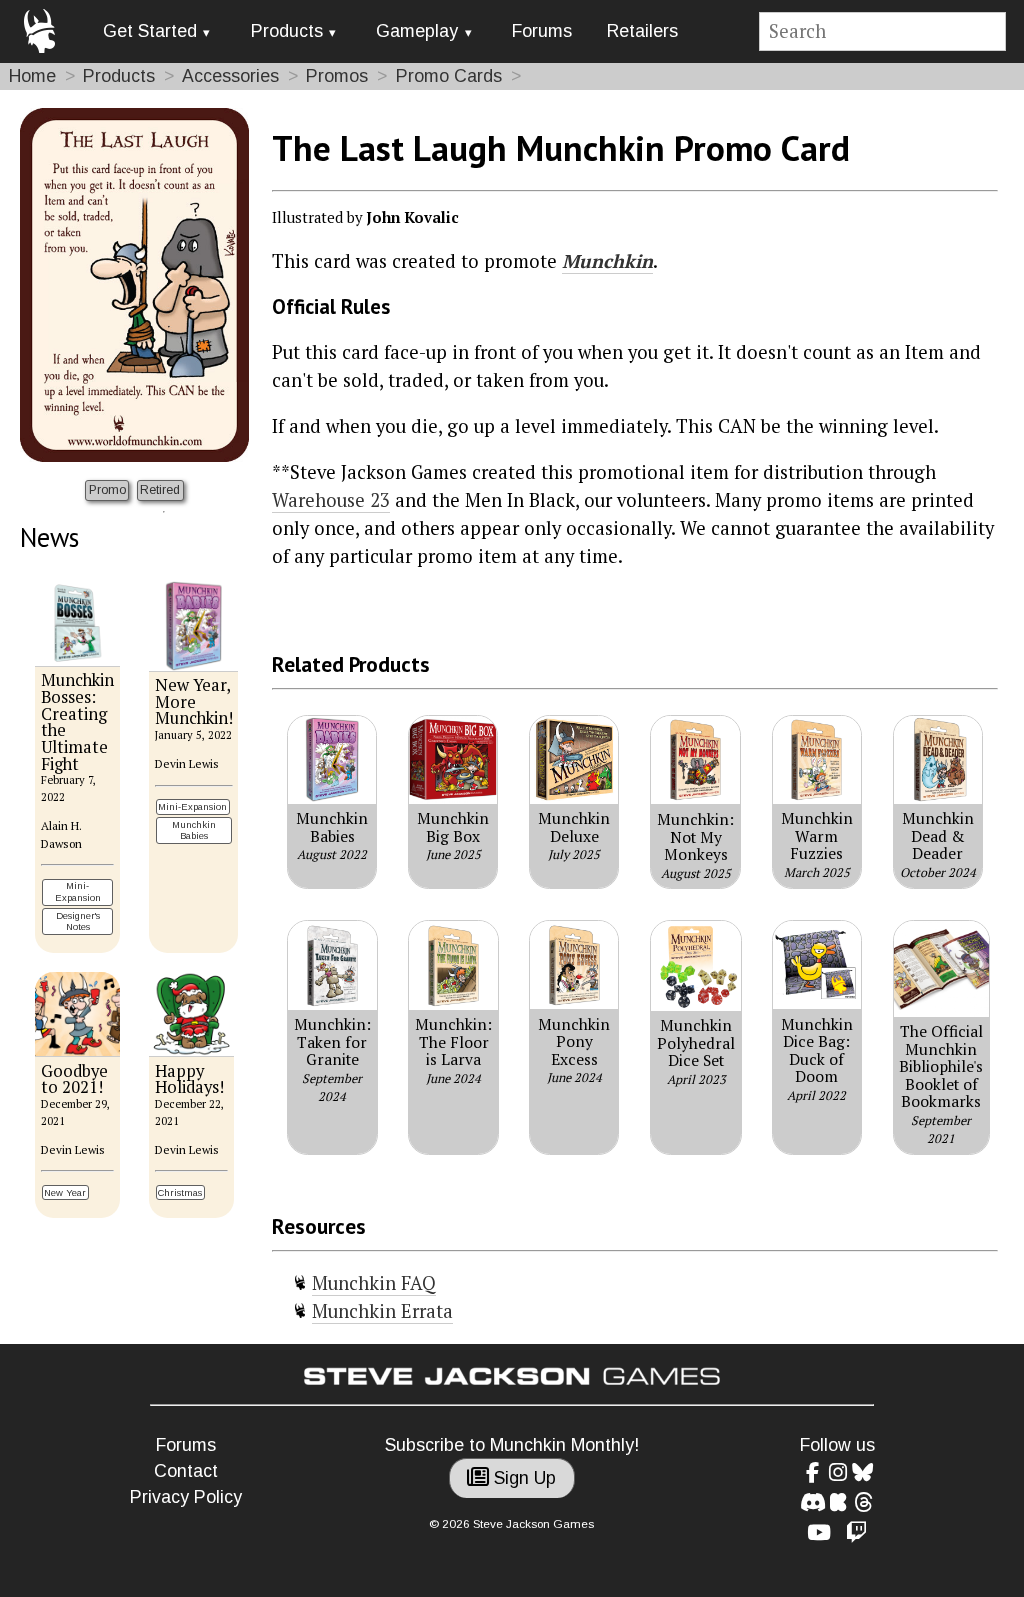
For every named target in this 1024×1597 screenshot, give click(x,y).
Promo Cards (449, 76)
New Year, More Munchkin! (194, 701)
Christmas (180, 1192)
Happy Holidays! (189, 1079)
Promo (107, 490)
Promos (337, 76)
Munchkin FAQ (374, 1283)
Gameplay (417, 31)
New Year (65, 1192)
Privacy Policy (186, 1497)
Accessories (230, 76)
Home (32, 76)
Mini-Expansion (78, 891)
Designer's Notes (78, 921)
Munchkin (607, 261)
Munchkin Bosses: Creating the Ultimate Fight (77, 721)
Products (287, 31)
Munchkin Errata (382, 1311)
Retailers (642, 31)
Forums (542, 31)
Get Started (150, 31)
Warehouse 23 (331, 500)
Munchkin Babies (194, 830)
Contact (186, 1471)
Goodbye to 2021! (74, 1079)
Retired (160, 490)
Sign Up (522, 1478)
